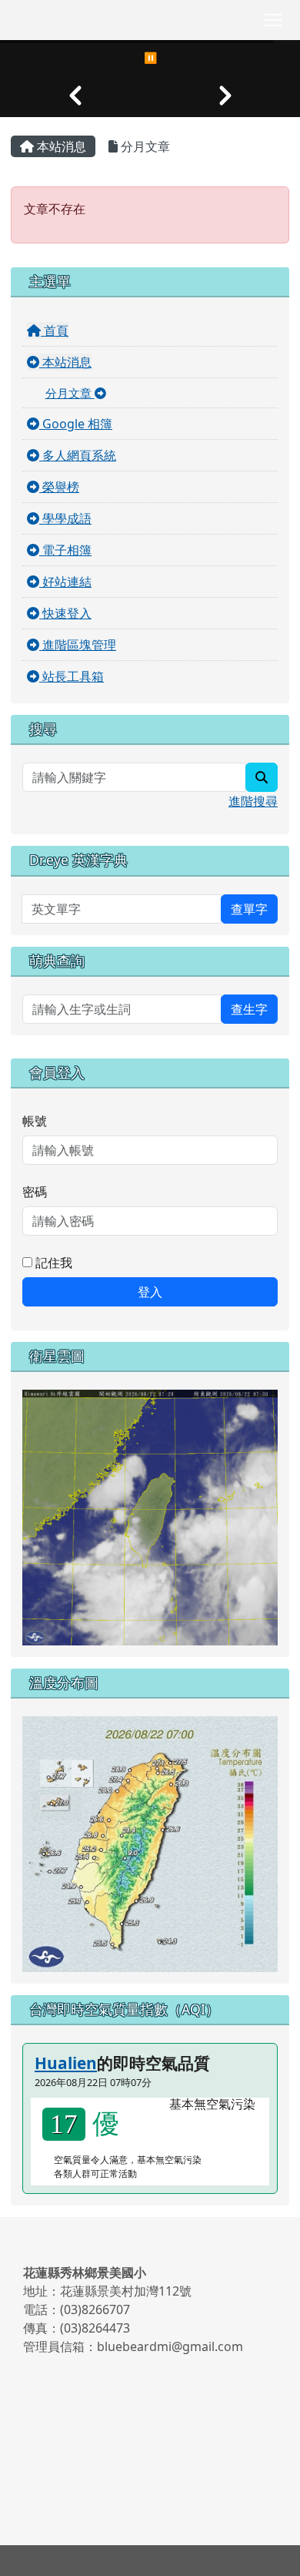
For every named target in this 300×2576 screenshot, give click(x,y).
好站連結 (65, 582)
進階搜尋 (253, 801)
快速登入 (65, 613)
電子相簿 (65, 550)
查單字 (249, 909)
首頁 (55, 330)
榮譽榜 (59, 487)
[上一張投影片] (75, 96)
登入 (150, 1292)
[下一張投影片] (225, 96)
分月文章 (144, 146)
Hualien (66, 2063)
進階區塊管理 (78, 645)
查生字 (249, 1009)
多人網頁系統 (78, 455)
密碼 (35, 1192)
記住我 (52, 1263)
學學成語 (65, 518)
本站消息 (60, 146)
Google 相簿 (76, 424)
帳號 (35, 1121)
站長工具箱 (72, 676)
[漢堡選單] (273, 20)
